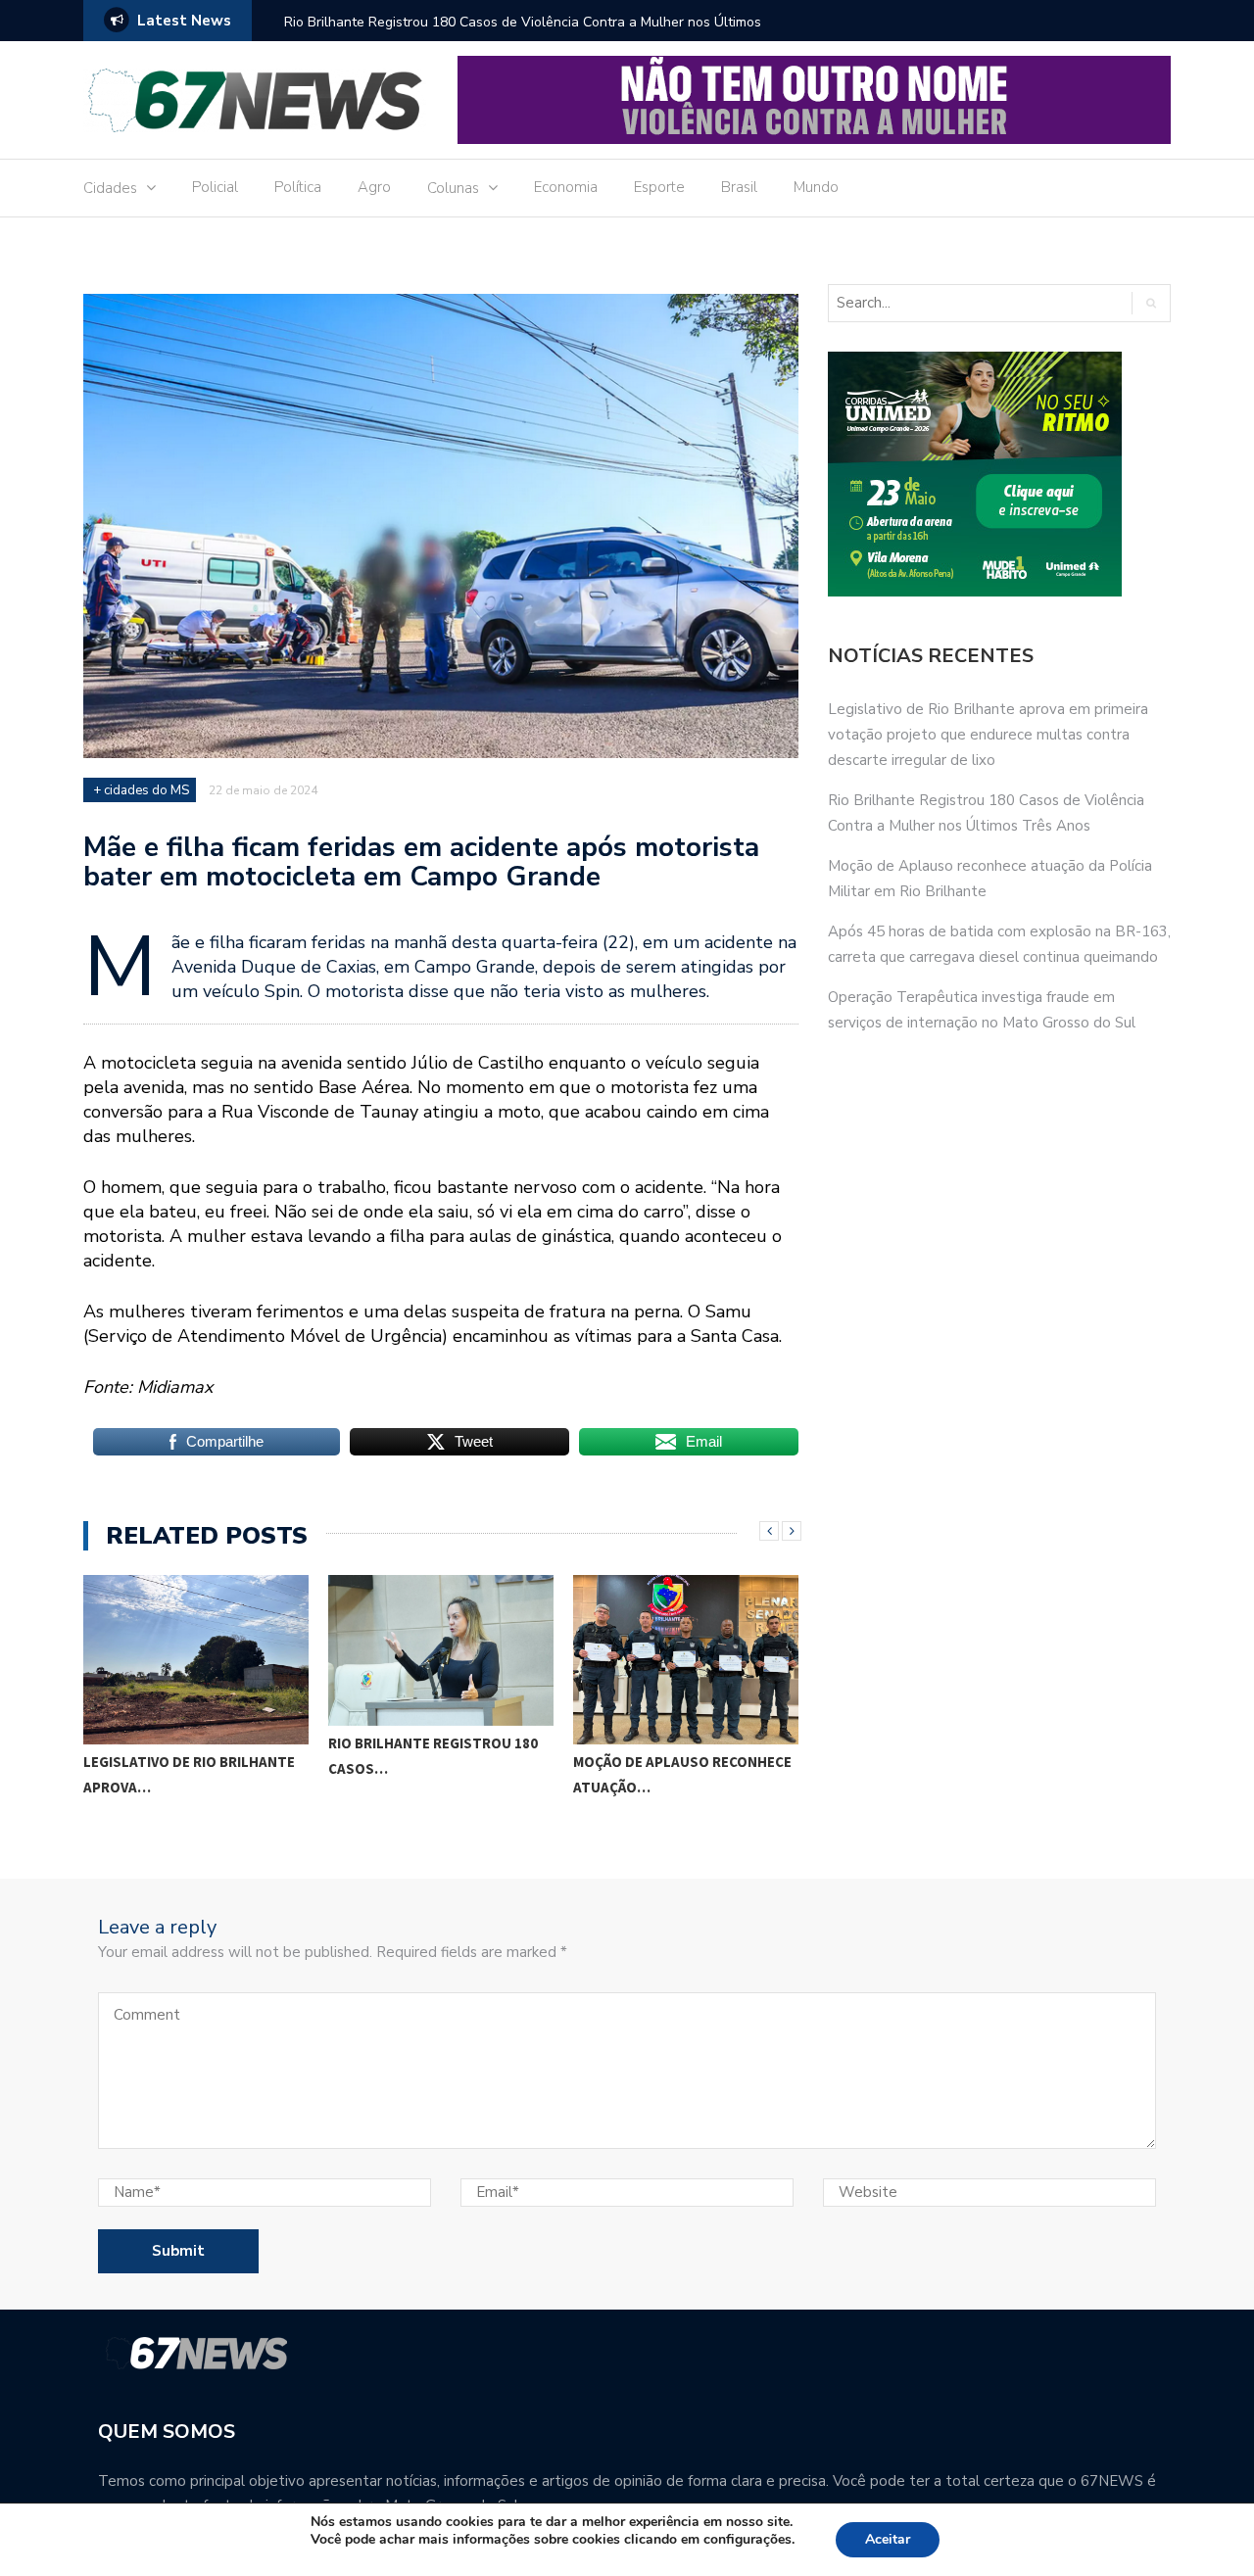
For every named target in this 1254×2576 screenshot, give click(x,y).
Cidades (110, 188)
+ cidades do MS (141, 790)
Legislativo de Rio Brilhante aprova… (189, 1774)
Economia (566, 187)
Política (298, 187)
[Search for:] (971, 303)
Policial (215, 187)
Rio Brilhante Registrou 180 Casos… (433, 1756)
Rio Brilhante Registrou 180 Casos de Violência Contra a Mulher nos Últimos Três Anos (523, 35)
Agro (374, 187)
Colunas (453, 188)
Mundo (816, 187)
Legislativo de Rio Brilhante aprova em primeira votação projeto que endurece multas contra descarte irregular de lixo (988, 735)
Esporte (659, 187)
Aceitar (888, 2539)
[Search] (1151, 303)
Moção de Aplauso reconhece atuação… (682, 1774)
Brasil (739, 187)
